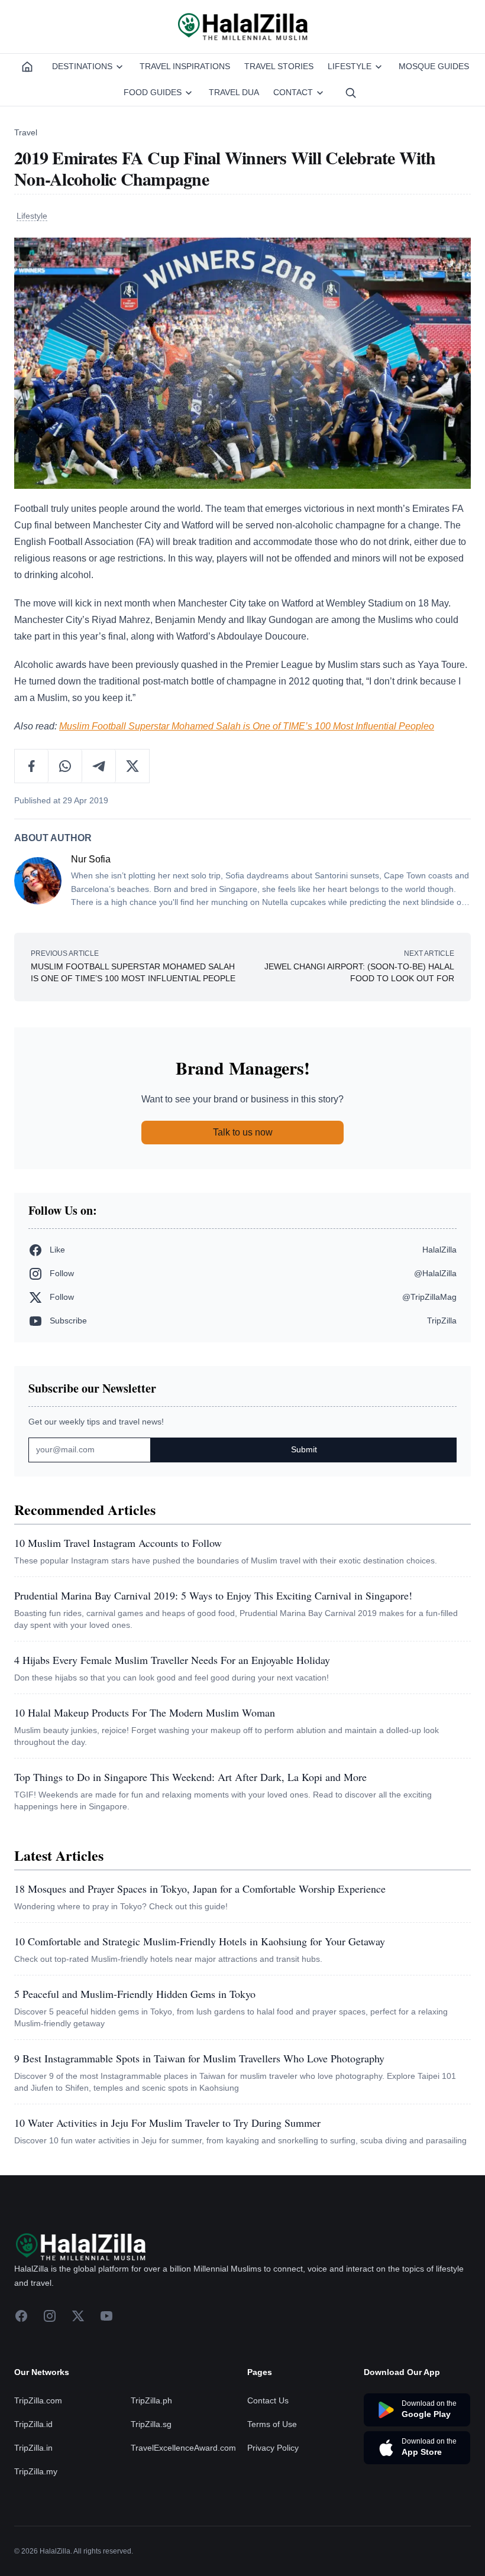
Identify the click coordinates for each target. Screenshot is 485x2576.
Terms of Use (272, 2424)
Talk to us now (243, 1132)
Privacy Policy (273, 2448)
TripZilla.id (33, 2424)
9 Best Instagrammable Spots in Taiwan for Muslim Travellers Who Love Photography (199, 2058)
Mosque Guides (434, 66)
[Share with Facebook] (32, 766)
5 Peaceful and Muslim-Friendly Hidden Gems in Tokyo (135, 1994)
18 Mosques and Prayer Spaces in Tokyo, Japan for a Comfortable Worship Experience (200, 1889)
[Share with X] (132, 766)
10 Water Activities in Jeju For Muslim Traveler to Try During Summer (167, 2123)
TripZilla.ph (151, 2400)
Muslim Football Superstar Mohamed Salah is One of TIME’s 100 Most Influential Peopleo (247, 726)
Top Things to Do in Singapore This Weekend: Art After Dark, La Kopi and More (190, 1777)
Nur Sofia (91, 859)
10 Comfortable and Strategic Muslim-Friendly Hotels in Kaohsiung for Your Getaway (200, 1941)
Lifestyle (350, 66)
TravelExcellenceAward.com (183, 2448)
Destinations (82, 66)
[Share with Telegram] (99, 766)
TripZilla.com (38, 2400)
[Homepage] (27, 67)
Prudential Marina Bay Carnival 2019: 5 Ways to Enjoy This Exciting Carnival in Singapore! (213, 1595)
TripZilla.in (33, 2448)
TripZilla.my (36, 2471)
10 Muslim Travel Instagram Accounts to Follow (118, 1543)
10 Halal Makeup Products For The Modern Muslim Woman (145, 1712)
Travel (26, 132)
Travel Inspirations (185, 66)
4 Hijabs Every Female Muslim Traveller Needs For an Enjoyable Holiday (172, 1660)
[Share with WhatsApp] (65, 766)
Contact (293, 92)
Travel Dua (234, 92)
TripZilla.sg (151, 2424)
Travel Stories (279, 66)
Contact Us (268, 2400)
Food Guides (153, 92)
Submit (304, 1449)
